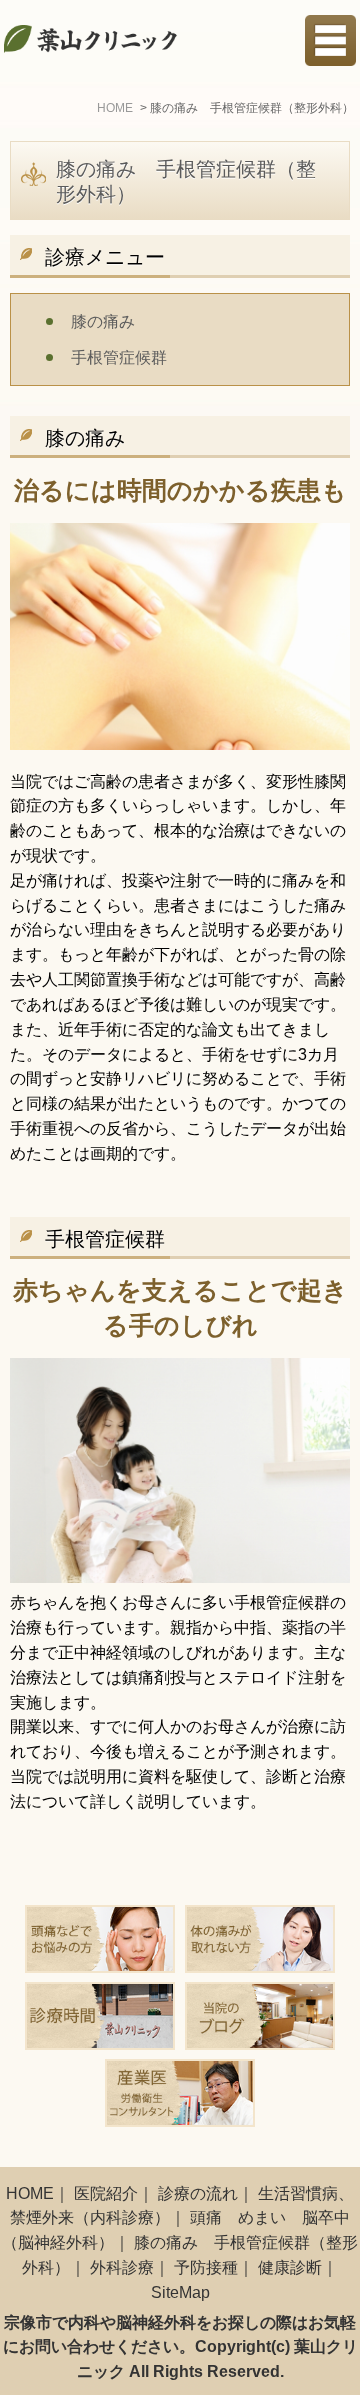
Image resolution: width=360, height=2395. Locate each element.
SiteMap (180, 2292)
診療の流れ (198, 2193)
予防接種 (206, 2267)
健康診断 (290, 2267)
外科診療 (122, 2267)
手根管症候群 (119, 357)
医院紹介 (106, 2193)
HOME (30, 2193)
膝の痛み (103, 321)
